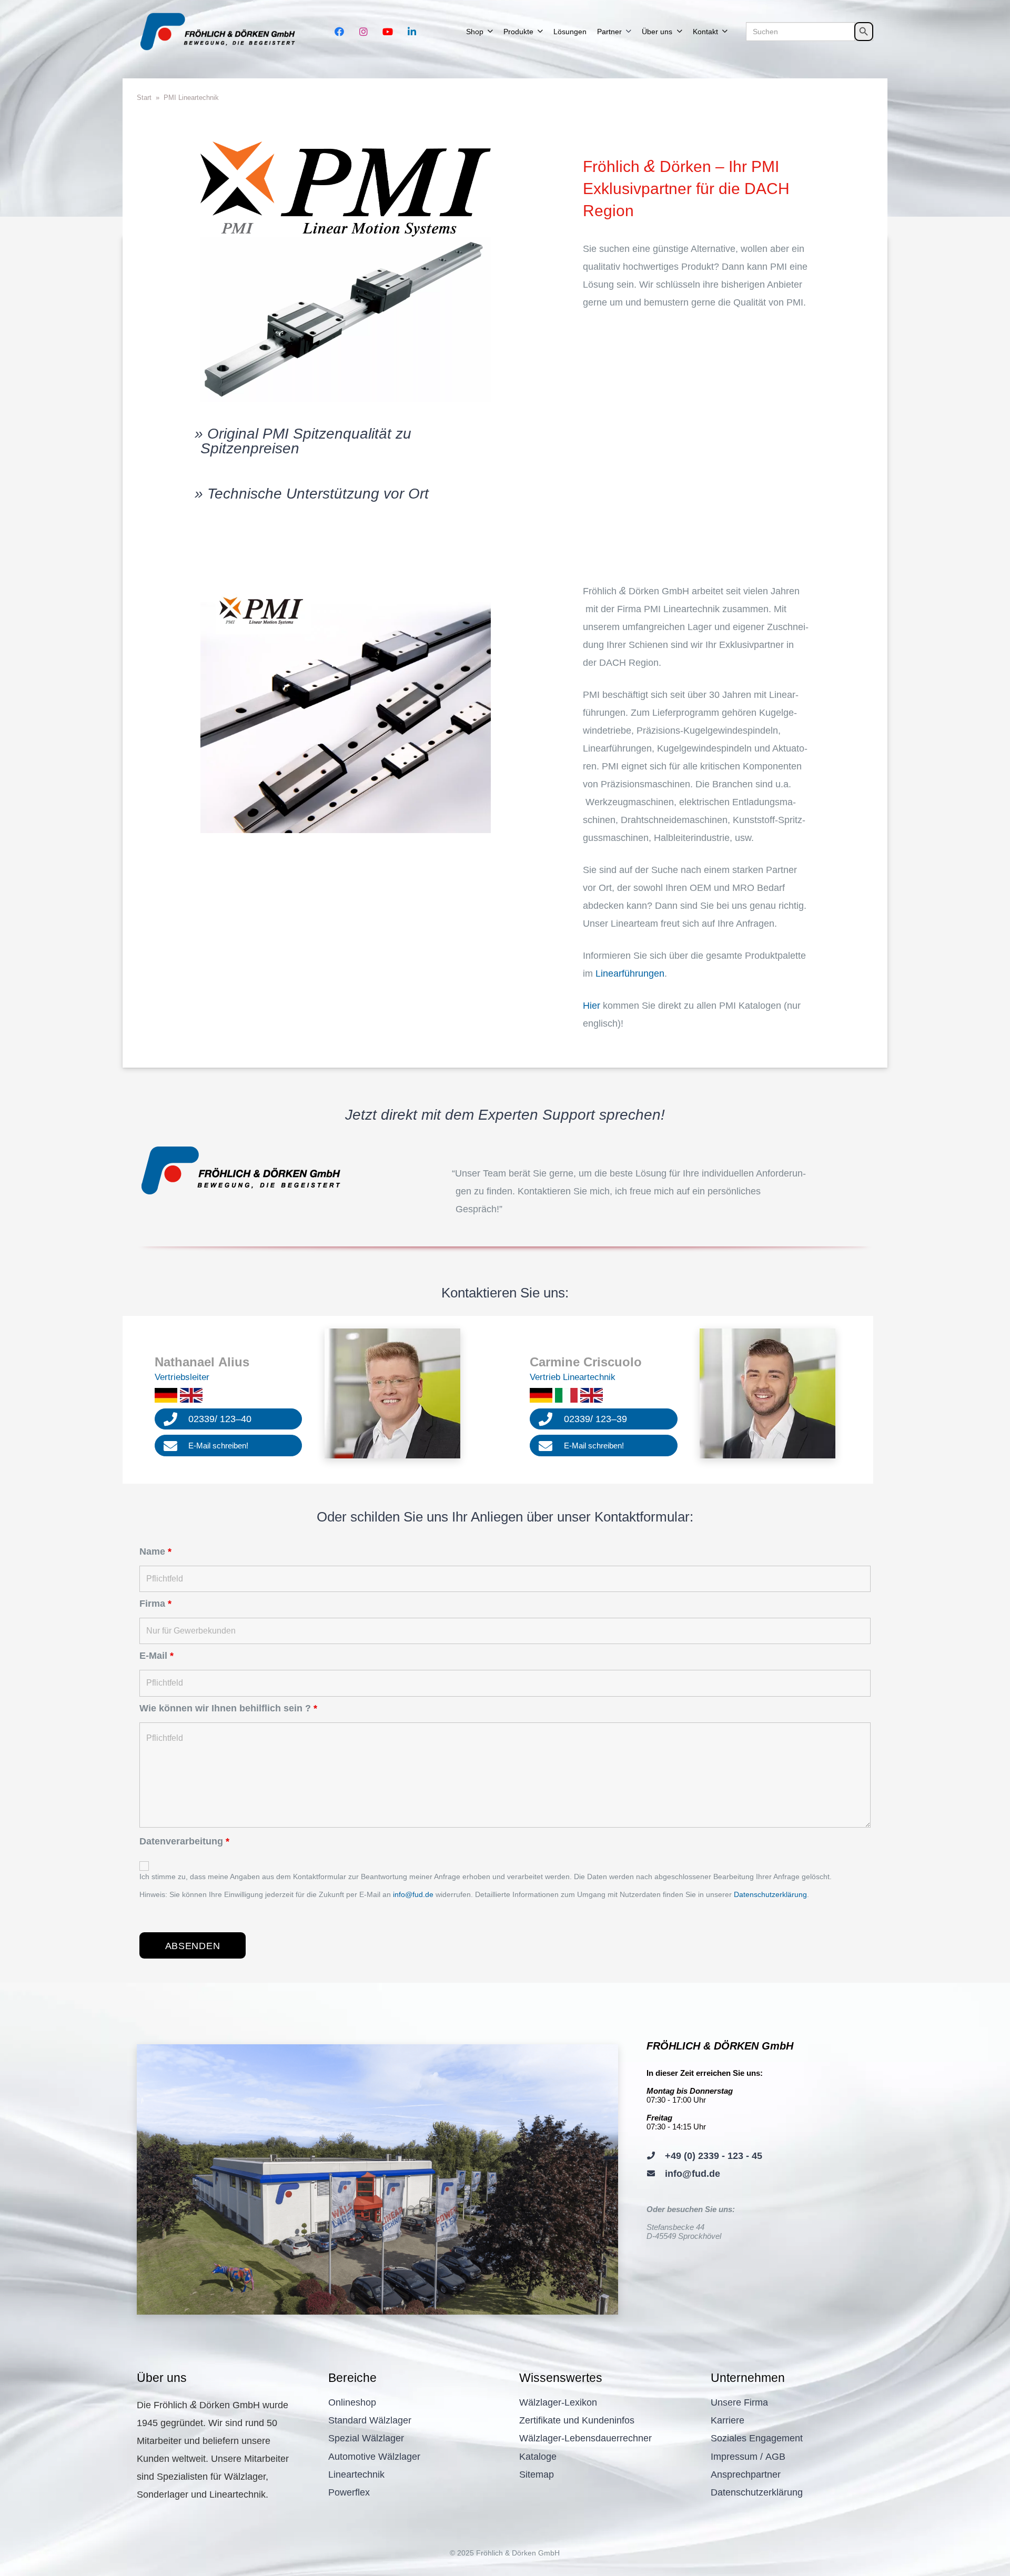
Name (155, 1551)
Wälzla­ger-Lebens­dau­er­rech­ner (585, 2438)
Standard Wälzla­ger (370, 2420)
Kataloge (538, 2457)
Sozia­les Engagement (757, 2438)
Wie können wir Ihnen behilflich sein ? (228, 1708)
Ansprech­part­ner (746, 2474)
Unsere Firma (739, 2402)
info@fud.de (413, 1894)
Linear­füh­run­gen (630, 973)
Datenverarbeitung (184, 1841)
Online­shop (352, 2402)
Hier (592, 1006)
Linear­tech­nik (356, 2474)
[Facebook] (339, 32)
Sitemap (537, 2474)
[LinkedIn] (412, 32)
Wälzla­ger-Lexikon (558, 2402)
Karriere (728, 2420)
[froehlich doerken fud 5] (220, 32)
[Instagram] (363, 32)
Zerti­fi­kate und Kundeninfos (577, 2420)
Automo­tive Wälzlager (374, 2457)
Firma (155, 1604)
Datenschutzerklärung (770, 1894)
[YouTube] (388, 32)
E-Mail (156, 1656)
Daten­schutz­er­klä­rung (757, 2492)
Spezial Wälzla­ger (366, 2438)
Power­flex (349, 2492)
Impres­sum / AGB (748, 2457)
